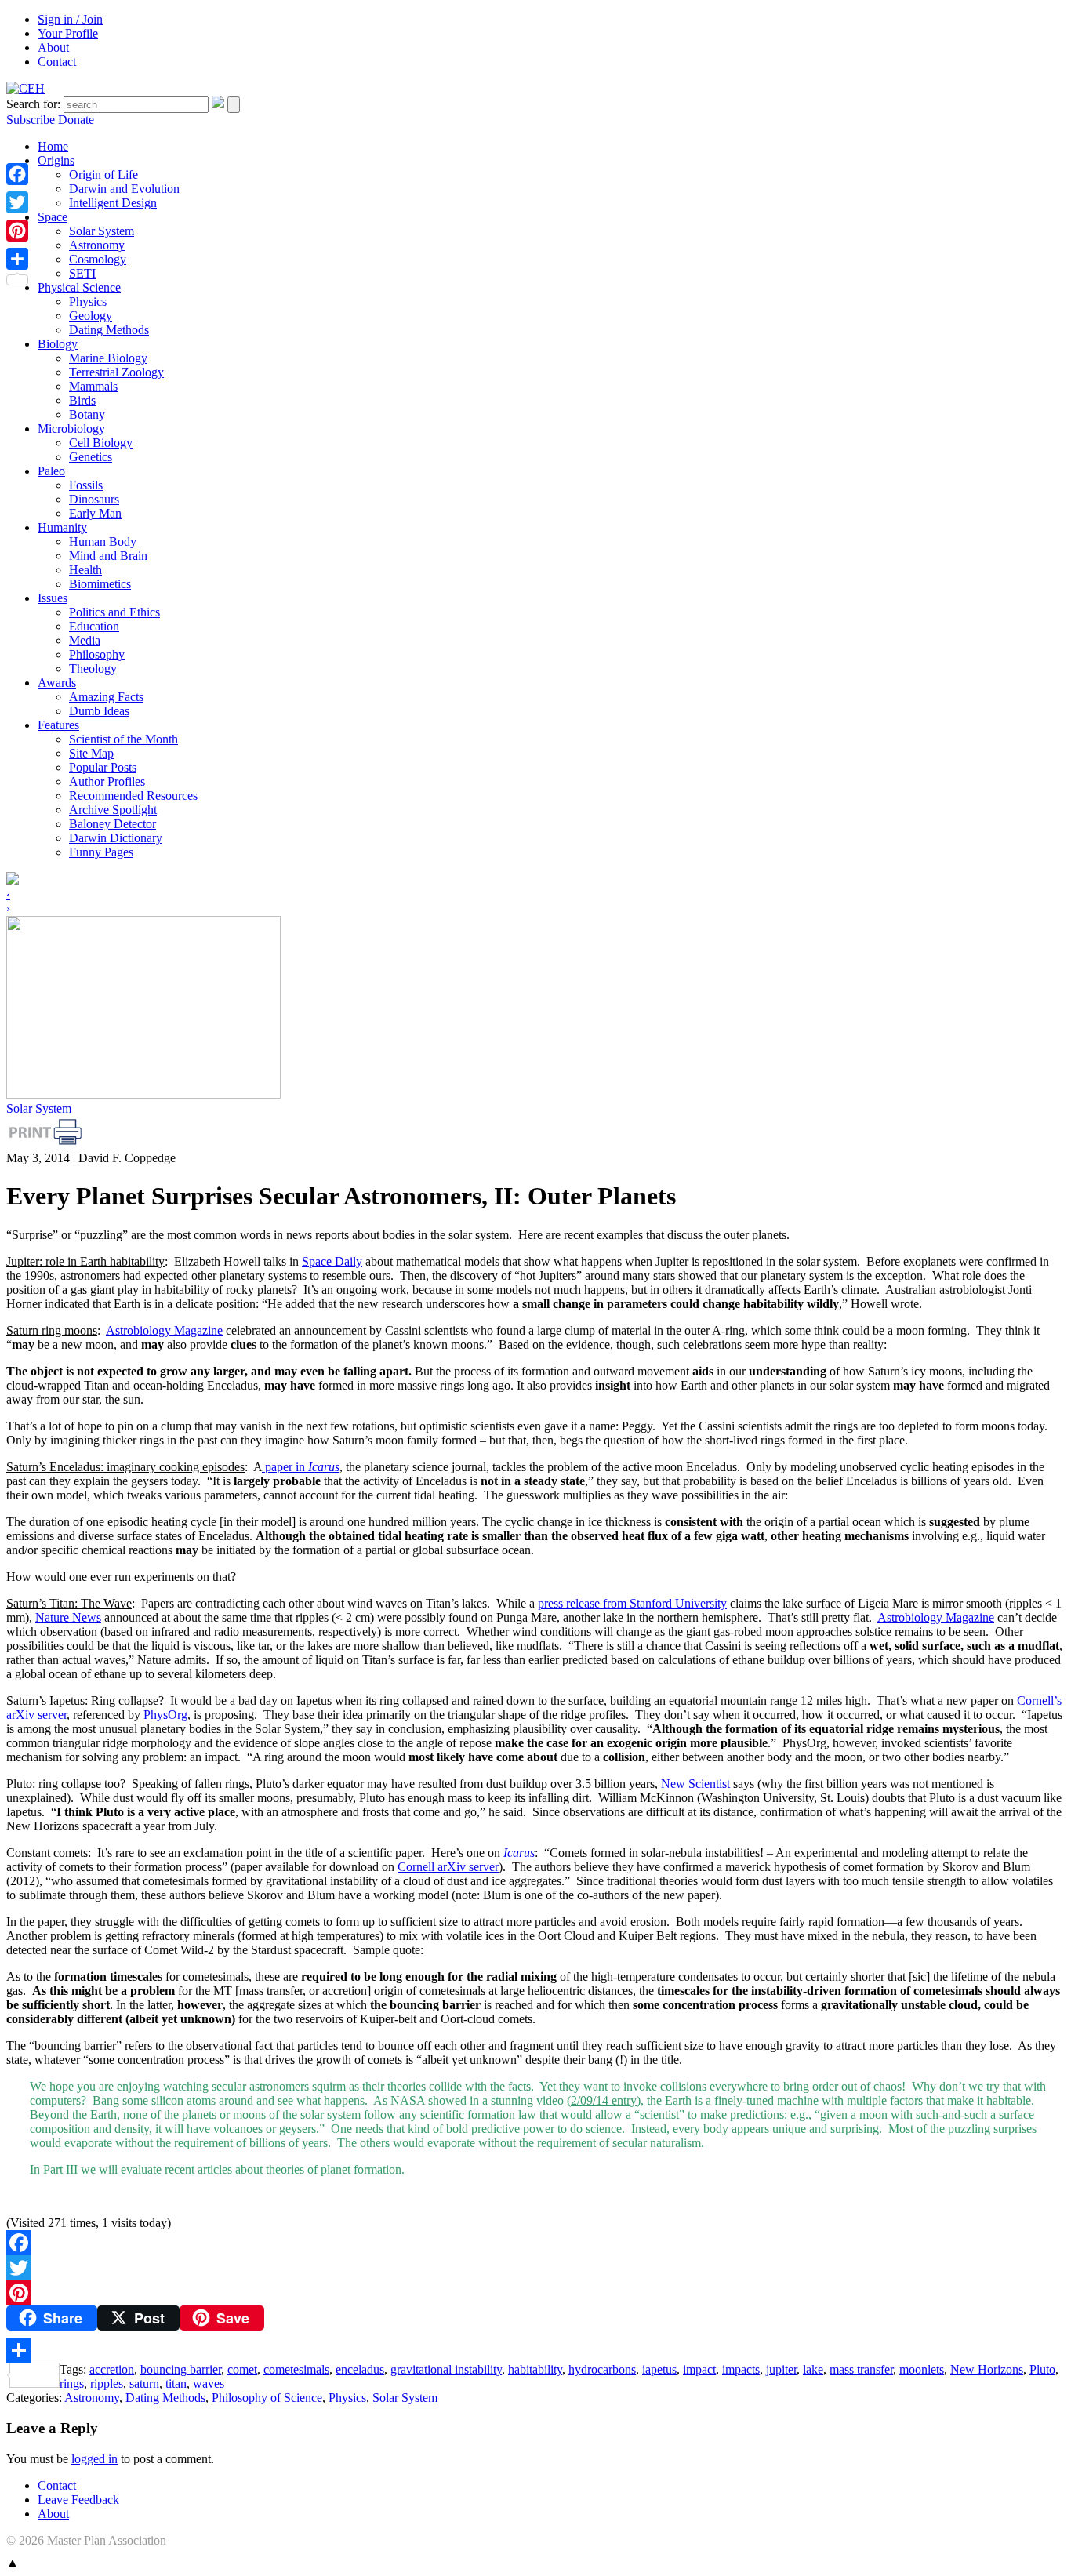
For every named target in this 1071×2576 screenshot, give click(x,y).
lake (813, 2369)
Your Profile (68, 33)
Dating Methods (109, 330)
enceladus (360, 2369)
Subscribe (31, 120)
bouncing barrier (181, 2369)
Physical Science (79, 287)
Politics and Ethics (114, 612)
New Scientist (695, 1784)
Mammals (93, 386)
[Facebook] (535, 2243)
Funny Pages (101, 852)
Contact (57, 62)
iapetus (659, 2369)
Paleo (51, 471)
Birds (82, 400)
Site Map (91, 753)
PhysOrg (165, 1715)
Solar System (102, 231)
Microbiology (71, 429)
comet (242, 2369)
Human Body (103, 541)
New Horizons (987, 2369)
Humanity (62, 527)
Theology (93, 669)
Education (94, 626)
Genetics (91, 457)
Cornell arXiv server (448, 1867)
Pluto (1042, 2369)
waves (209, 2383)
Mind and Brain (108, 556)
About (53, 47)
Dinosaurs (94, 499)
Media (85, 640)
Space (53, 217)
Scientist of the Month (123, 739)
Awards (57, 683)
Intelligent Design (113, 203)
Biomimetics (100, 584)
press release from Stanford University (632, 1603)
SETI (82, 273)
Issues (53, 598)
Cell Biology (101, 443)
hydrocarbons (602, 2369)
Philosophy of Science (267, 2398)
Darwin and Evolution (124, 189)
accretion (112, 2369)
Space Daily (332, 1261)
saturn (144, 2383)
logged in (94, 2459)
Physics (88, 302)
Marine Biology (108, 358)
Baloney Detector (113, 824)
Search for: (33, 104)
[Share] (535, 2350)
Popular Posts (103, 767)
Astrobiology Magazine (164, 1330)
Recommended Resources (133, 796)
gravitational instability (446, 2369)
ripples (107, 2383)
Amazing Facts (106, 697)
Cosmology (98, 259)
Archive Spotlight (113, 810)
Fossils (86, 485)
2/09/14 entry (604, 2100)
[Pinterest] (535, 2293)
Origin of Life (103, 174)
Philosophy (97, 654)
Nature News (68, 1617)
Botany (87, 414)
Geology (91, 316)
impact (699, 2369)
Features (58, 725)
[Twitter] (535, 2268)
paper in (301, 1467)
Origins (56, 160)
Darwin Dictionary (116, 838)
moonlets (922, 2369)
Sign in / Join (70, 19)
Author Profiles (107, 781)
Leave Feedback (78, 2500)
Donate (76, 120)
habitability (535, 2369)
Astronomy (97, 245)
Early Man (95, 513)
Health (85, 570)
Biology (58, 344)
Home (53, 146)
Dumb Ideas (99, 711)
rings (72, 2383)
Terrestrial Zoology (116, 372)
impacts (741, 2369)
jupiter (781, 2369)
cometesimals (296, 2369)
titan (176, 2383)
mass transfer (861, 2369)
